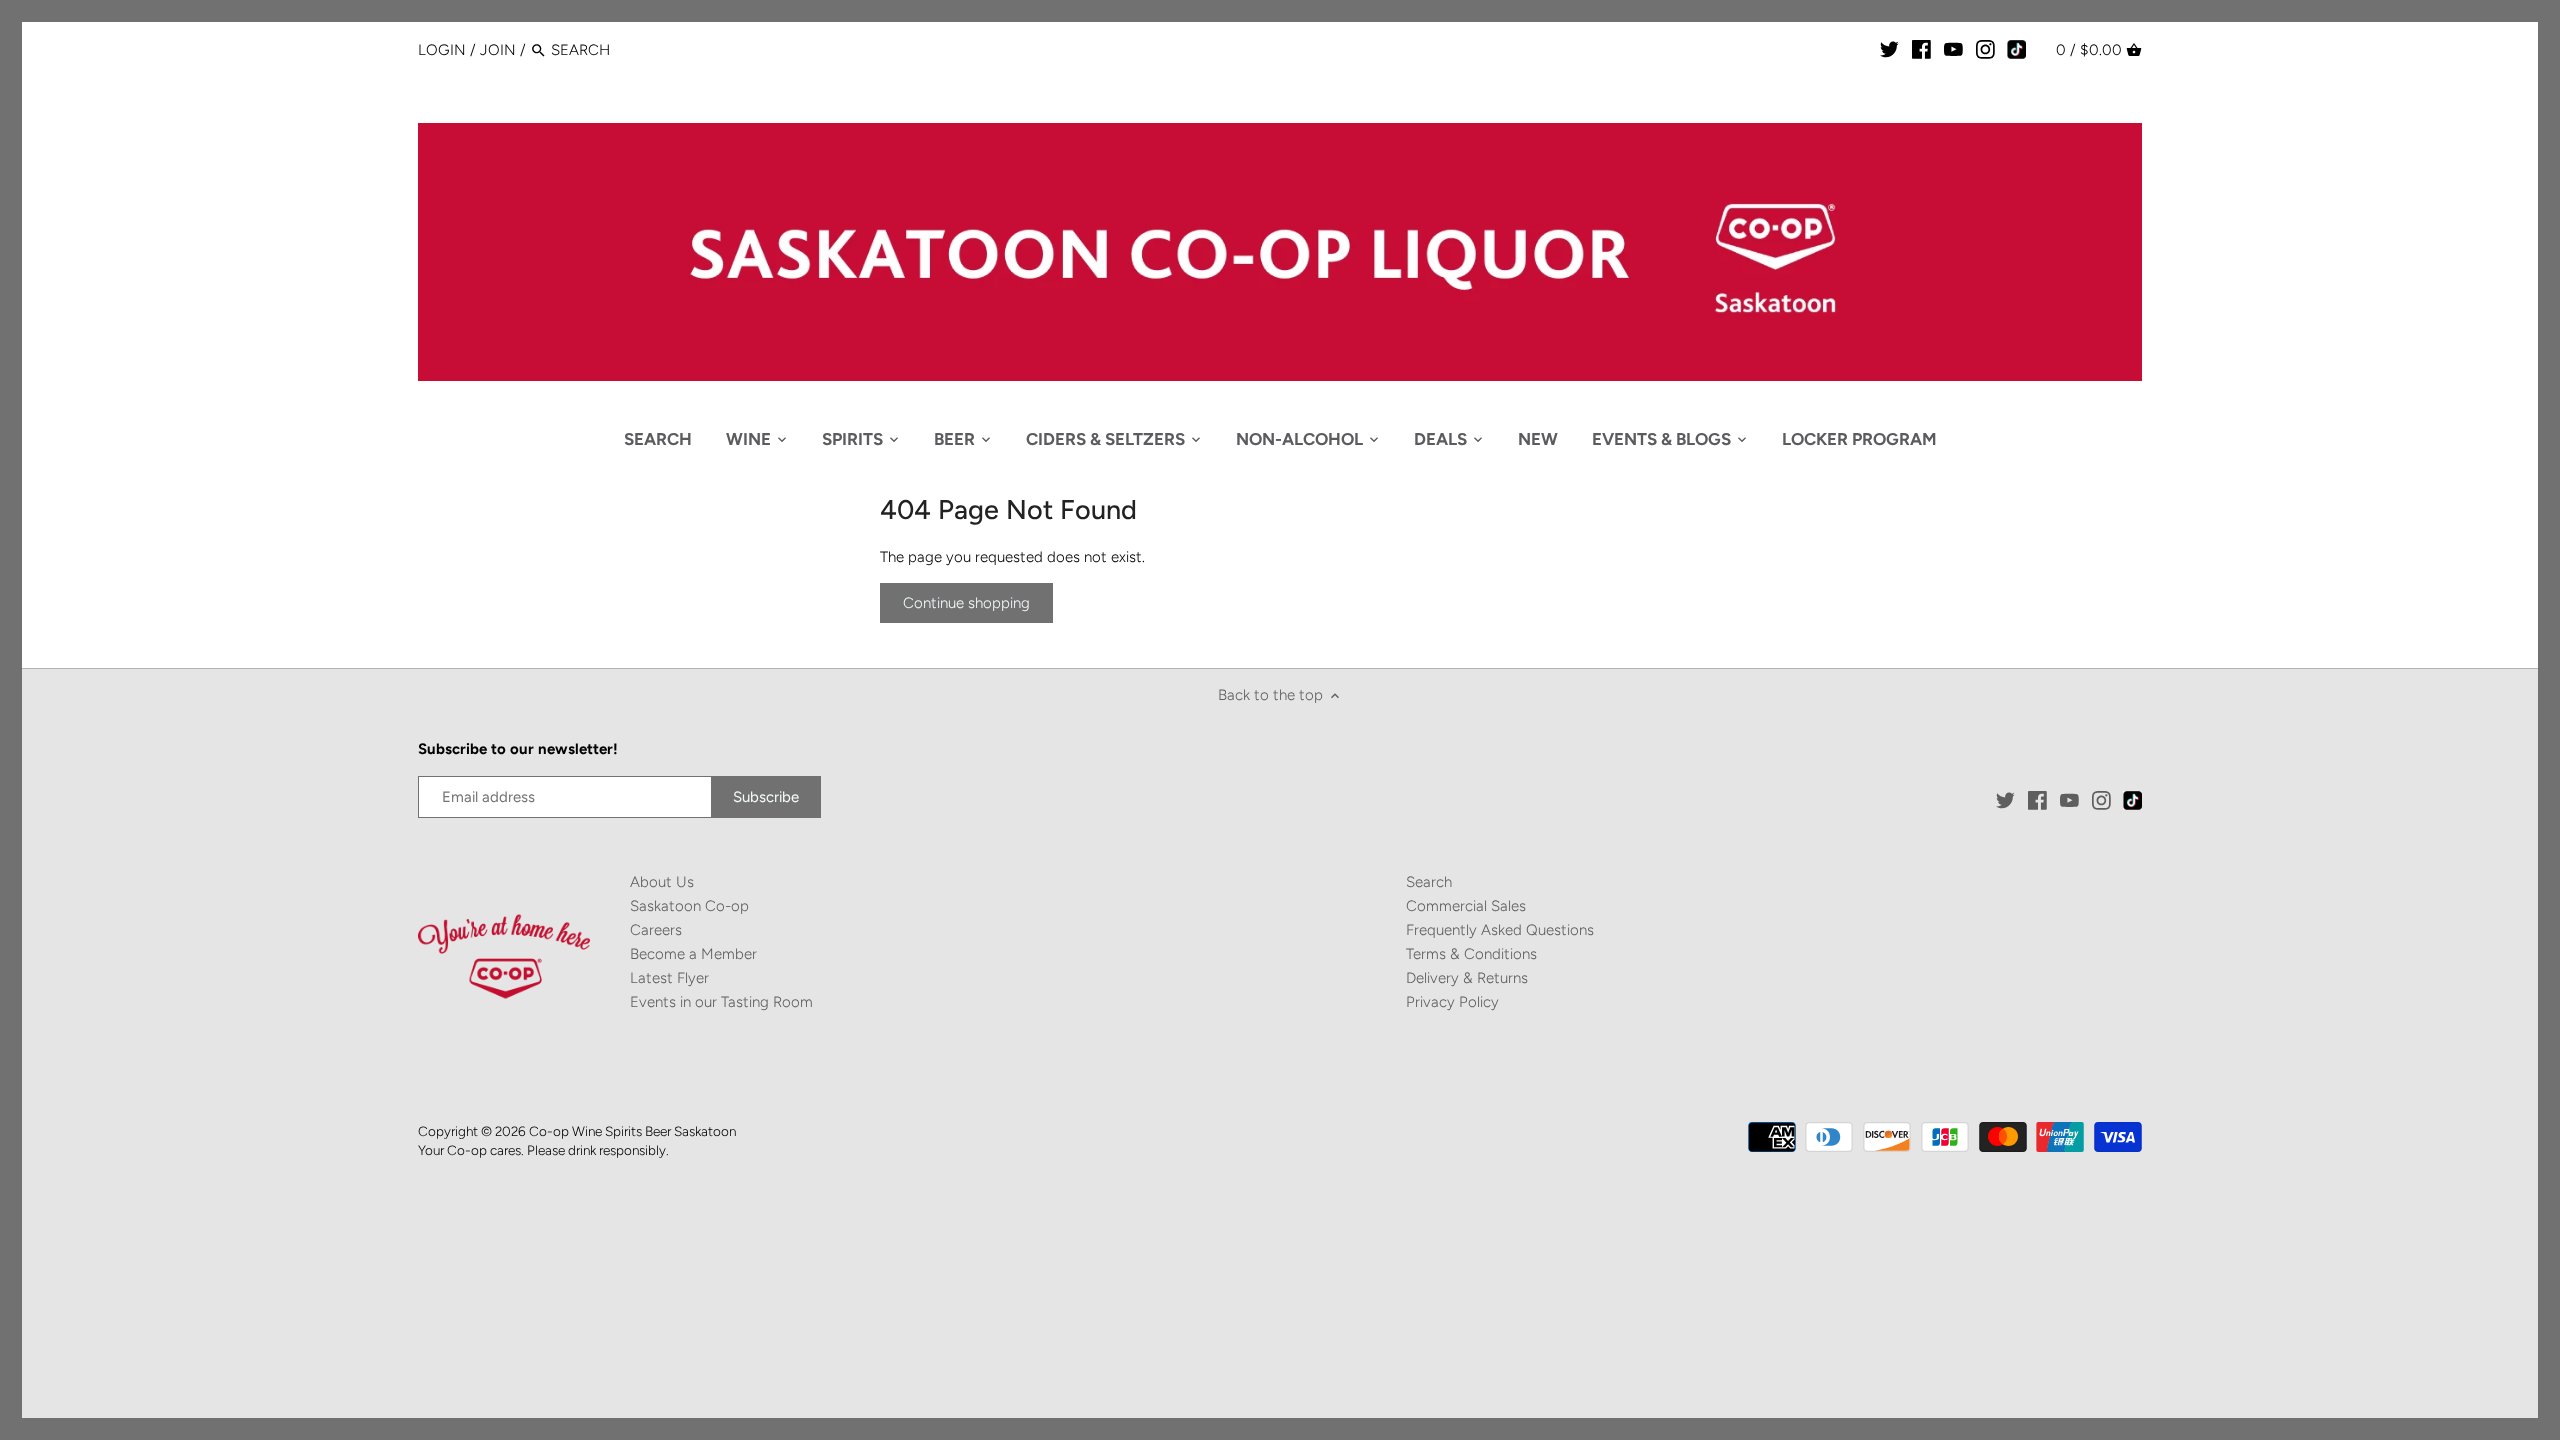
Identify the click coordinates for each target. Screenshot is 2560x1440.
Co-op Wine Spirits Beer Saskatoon (632, 1131)
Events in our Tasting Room (721, 1002)
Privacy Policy (1452, 1002)
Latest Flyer (669, 978)
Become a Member (693, 954)
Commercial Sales (1466, 906)
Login (442, 50)
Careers (656, 930)
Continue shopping (966, 603)
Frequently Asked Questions (1500, 930)
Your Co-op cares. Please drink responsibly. (543, 1150)
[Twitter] (1889, 49)
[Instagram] (1985, 49)
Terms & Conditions (1471, 954)
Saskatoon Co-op (689, 906)
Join (498, 50)
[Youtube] (1953, 49)
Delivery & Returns (1467, 978)
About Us (662, 882)
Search (1429, 882)
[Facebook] (1921, 49)
